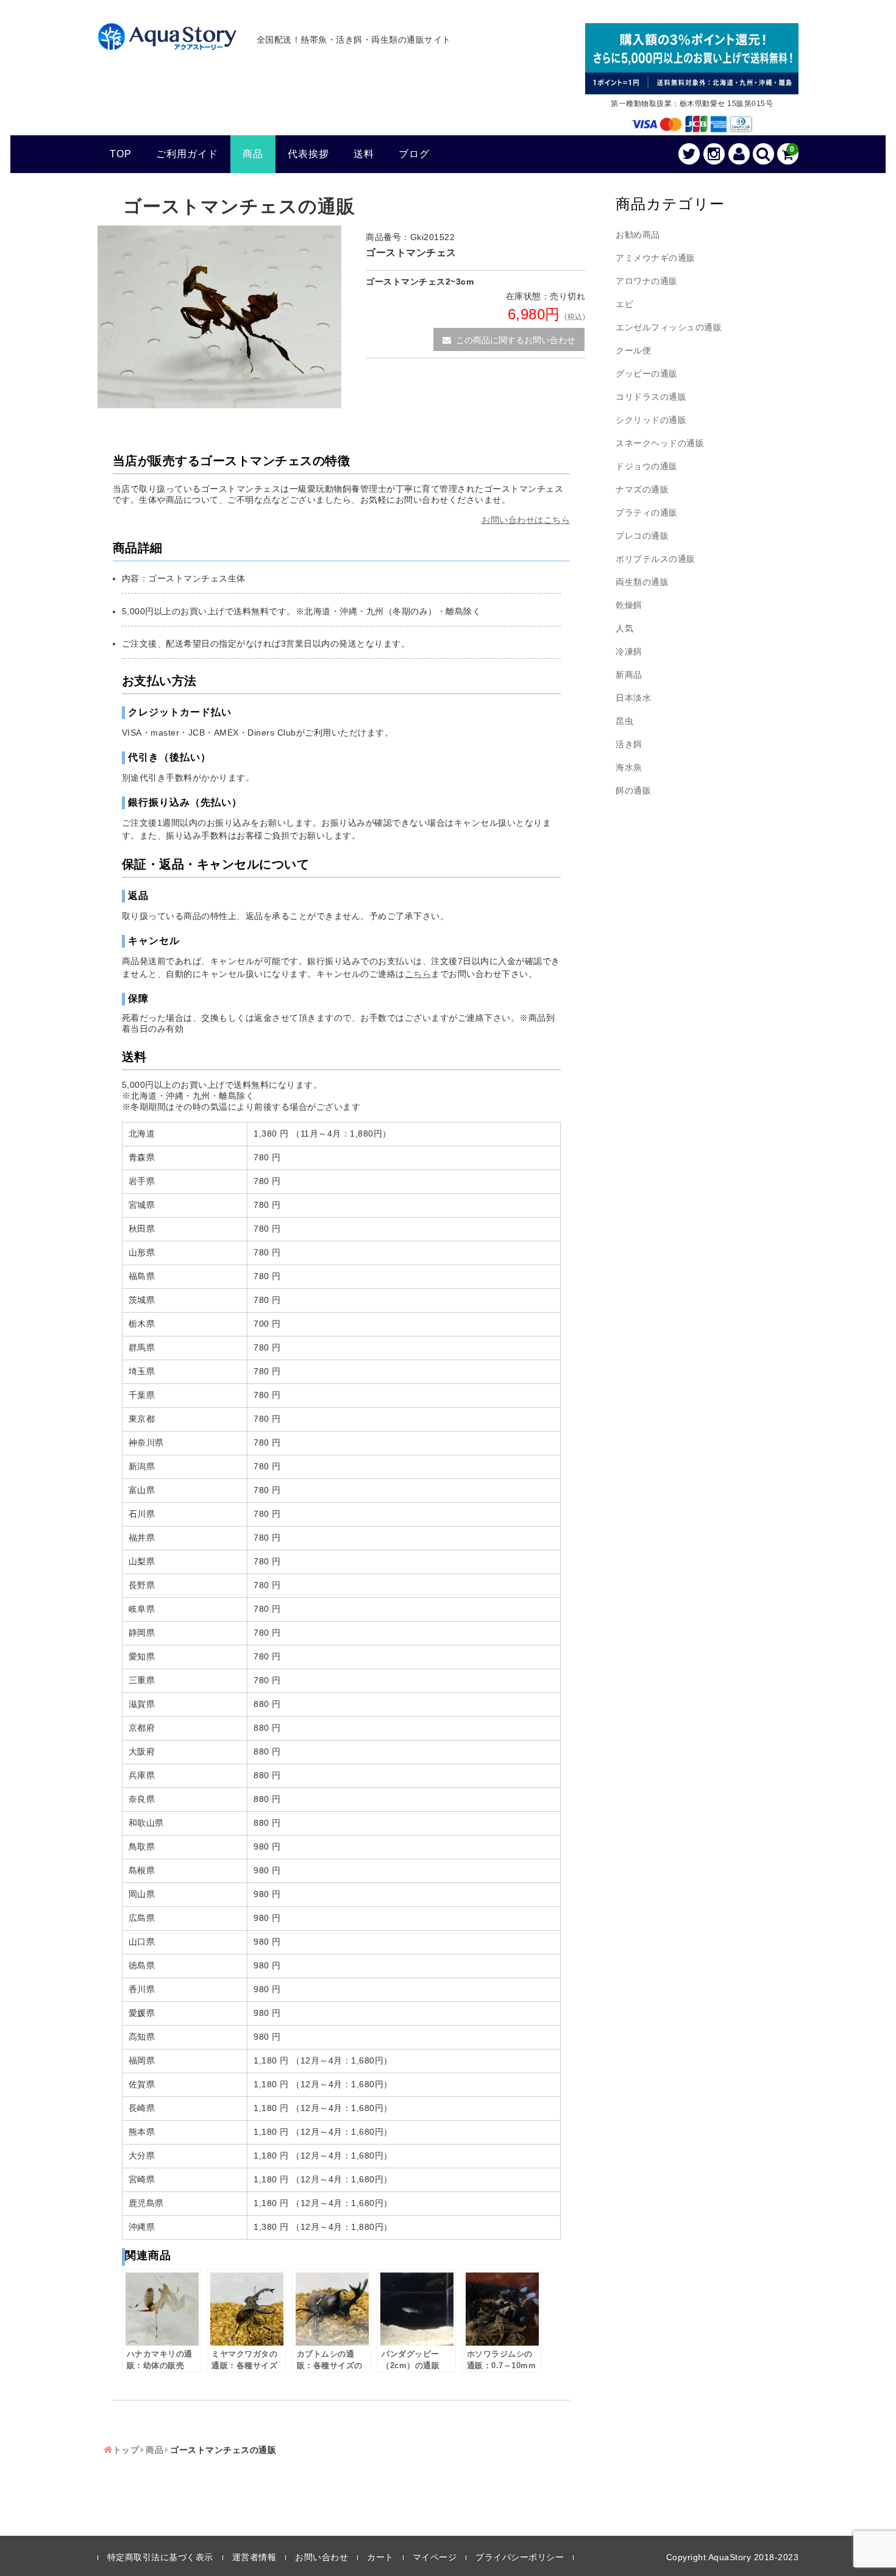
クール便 (633, 350)
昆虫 (624, 721)
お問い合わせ (322, 2557)
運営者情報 (254, 2557)
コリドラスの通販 (651, 397)
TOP (121, 154)
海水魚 (629, 767)
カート (380, 2557)
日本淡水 (633, 698)
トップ (126, 2450)
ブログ (414, 154)
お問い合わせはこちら (526, 520)
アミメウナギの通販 (656, 258)
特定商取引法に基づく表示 (160, 2557)
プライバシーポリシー (520, 2557)
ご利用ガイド (187, 154)
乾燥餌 (629, 605)
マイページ (435, 2557)
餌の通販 (633, 790)
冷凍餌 (629, 651)
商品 (253, 154)
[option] (219, 317)
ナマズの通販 (642, 489)
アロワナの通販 (647, 281)
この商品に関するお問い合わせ (516, 340)
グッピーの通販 (647, 374)
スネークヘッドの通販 (660, 443)
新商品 (629, 675)
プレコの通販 (642, 536)
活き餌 (629, 744)
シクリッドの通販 (651, 420)
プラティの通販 (647, 513)
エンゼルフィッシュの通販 (669, 327)
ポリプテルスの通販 (656, 559)
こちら (418, 974)
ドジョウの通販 (647, 466)
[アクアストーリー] (167, 43)
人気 (624, 628)
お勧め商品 (638, 235)
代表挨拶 (308, 154)
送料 (364, 154)
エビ (624, 304)
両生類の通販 (642, 582)
